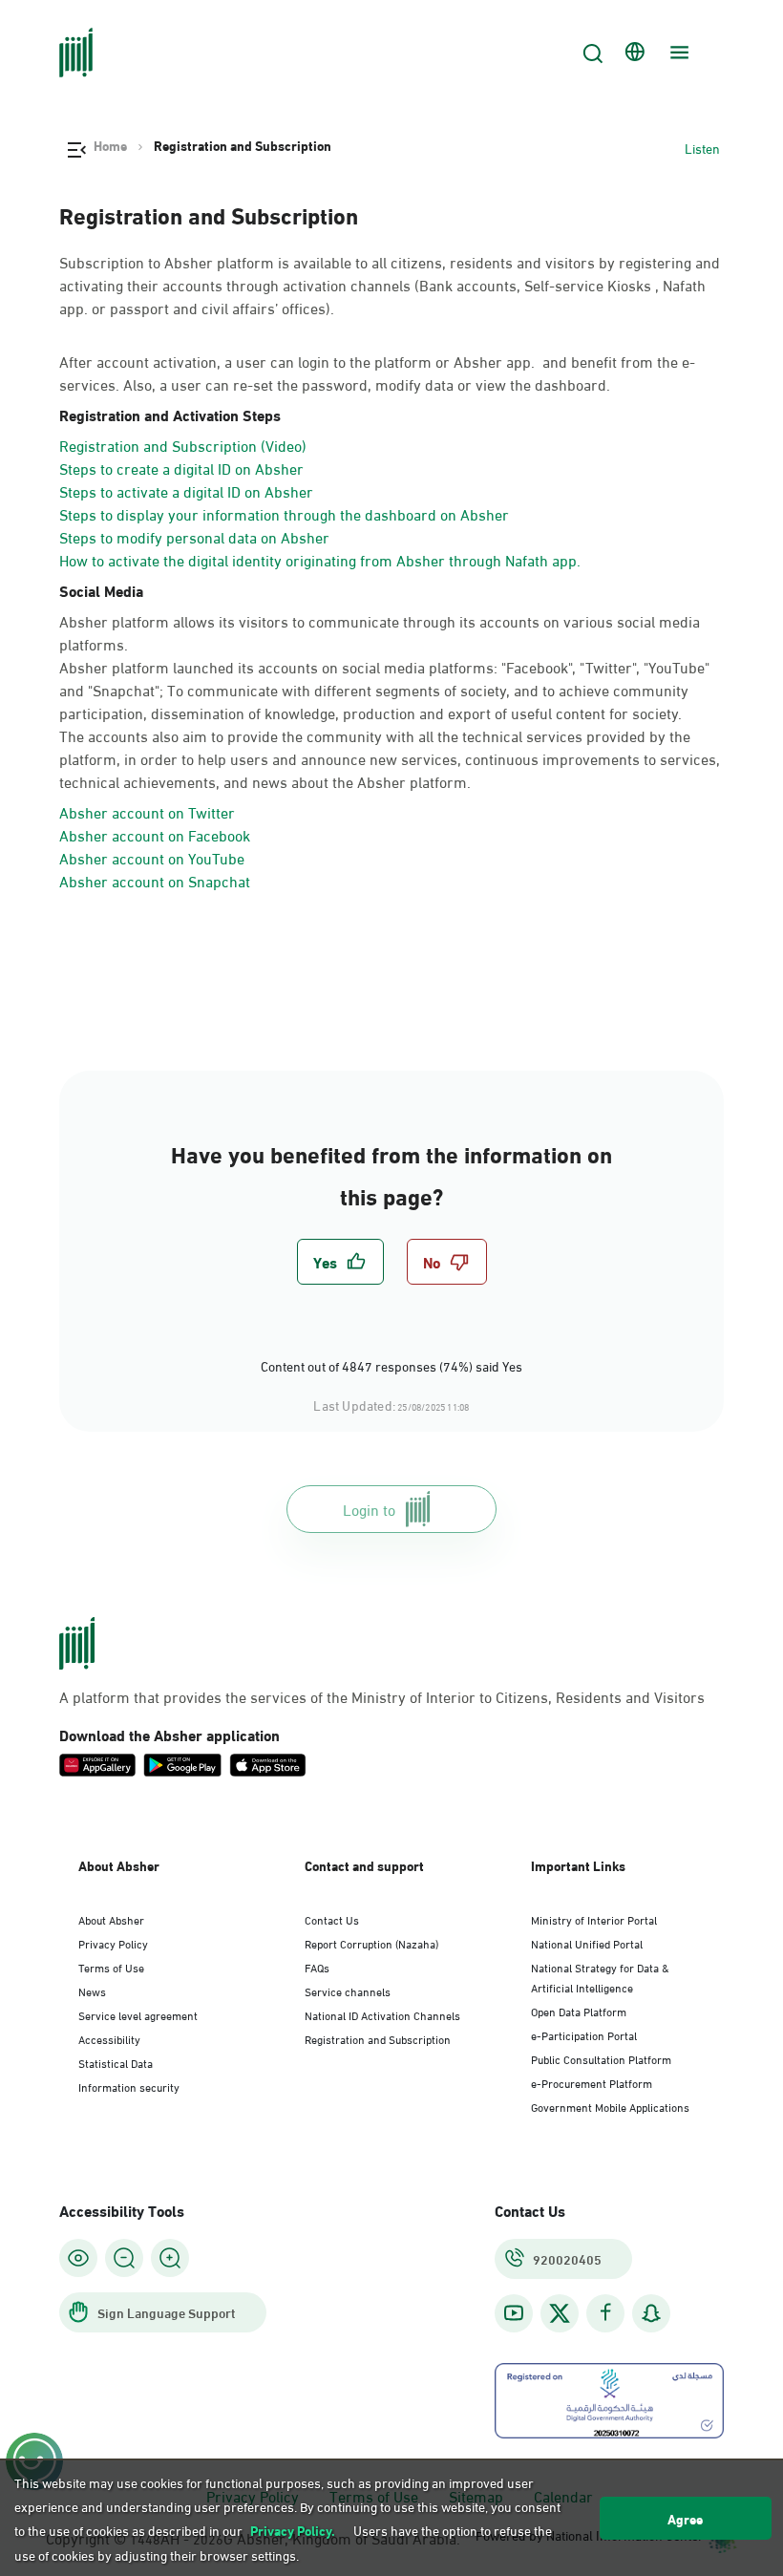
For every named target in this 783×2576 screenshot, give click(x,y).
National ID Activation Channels (382, 2014)
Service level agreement (138, 2014)
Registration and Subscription (378, 2038)
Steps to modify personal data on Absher (194, 536)
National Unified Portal (587, 1943)
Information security (129, 2086)
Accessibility (109, 2038)
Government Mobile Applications (610, 2106)
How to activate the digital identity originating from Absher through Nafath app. (320, 559)
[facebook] (605, 2313)
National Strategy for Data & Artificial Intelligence (600, 1977)
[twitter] (560, 2313)
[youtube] (514, 2313)
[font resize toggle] (124, 2258)
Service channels (348, 1991)
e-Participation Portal (584, 2034)
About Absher (111, 1919)
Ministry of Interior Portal (594, 1919)
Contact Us (332, 1919)
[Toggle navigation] (677, 53)
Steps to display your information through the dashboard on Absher (284, 513)
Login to (369, 1509)
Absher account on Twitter (147, 811)
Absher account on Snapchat (155, 880)
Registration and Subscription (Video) (183, 445)
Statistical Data (116, 2062)
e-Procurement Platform (592, 2082)
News (92, 1991)
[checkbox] (340, 1262)
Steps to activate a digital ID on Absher (186, 490)
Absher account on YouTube (152, 857)
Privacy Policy (113, 1943)
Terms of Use (111, 1967)
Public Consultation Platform (601, 2058)
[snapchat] (651, 2313)
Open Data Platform (579, 2011)
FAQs (317, 1967)
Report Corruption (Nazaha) (371, 1943)
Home (110, 145)
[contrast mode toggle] (78, 2258)
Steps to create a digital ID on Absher (181, 468)
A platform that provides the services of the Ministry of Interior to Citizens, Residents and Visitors (382, 1696)
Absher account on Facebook (155, 834)
